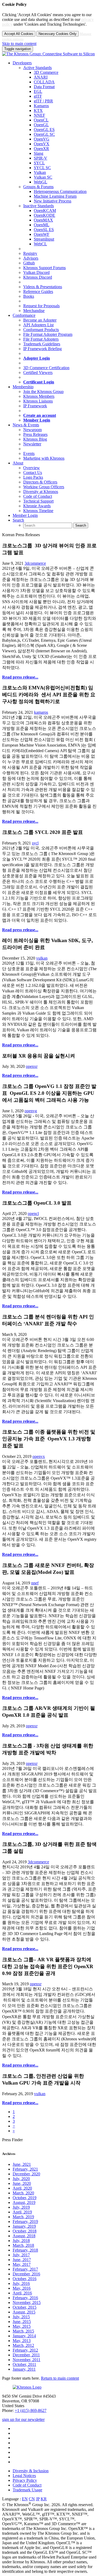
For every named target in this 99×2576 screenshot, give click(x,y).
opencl (33, 1214)
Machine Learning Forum (55, 196)
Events (29, 453)
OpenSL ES (44, 230)
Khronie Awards (37, 506)
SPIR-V (41, 158)
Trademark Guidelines (42, 344)
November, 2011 (27, 2360)
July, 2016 (21, 2283)
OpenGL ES (44, 130)
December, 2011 (26, 2355)
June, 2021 (22, 2164)
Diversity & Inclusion (31, 2471)
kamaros (41, 712)
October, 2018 (25, 2231)
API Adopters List (38, 325)
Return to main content (60, 2378)
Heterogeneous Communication (60, 191)
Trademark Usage (27, 2490)
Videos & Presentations (43, 287)
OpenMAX (43, 220)
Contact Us (33, 473)
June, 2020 (22, 2183)
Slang (39, 153)
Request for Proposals (41, 306)
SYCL (39, 163)
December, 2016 (26, 2274)
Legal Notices (24, 2476)
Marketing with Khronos (44, 458)
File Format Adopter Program (48, 334)
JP (38, 2499)
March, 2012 (23, 2345)
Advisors (31, 258)
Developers (22, 63)
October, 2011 (24, 2364)
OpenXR (41, 149)
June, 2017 (22, 2260)
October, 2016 (25, 2279)
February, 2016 (25, 2298)
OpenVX (42, 144)
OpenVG (42, 139)
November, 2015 (27, 2302)
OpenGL (41, 125)
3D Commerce (46, 72)
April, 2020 (22, 2188)
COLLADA (44, 82)
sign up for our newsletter (23, 2419)
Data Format (44, 87)
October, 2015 (25, 2307)
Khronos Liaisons (38, 401)
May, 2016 (22, 2288)
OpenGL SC (44, 134)
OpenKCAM (45, 211)
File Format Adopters (41, 339)
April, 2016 (22, 2293)
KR (44, 2499)
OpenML (42, 225)
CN (32, 2499)
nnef (35, 1583)
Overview (32, 468)
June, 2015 (22, 2322)
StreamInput (44, 239)
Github (29, 263)
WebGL (41, 182)
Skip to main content (19, 44)
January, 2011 (24, 2369)
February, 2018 (25, 2250)
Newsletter (32, 444)
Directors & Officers (40, 482)
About (18, 463)
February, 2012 (25, 2350)
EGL (38, 91)
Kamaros (41, 106)
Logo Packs (33, 477)
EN (25, 2499)
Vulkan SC (43, 177)
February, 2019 (25, 2222)
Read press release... (20, 677)
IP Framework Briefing (43, 349)
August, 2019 (24, 2202)
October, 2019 (25, 2198)
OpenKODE (44, 215)
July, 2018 (21, 2241)
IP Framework (35, 406)
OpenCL (41, 120)
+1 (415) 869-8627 (31, 2410)
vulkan (42, 958)
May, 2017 (22, 2264)
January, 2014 (24, 2336)
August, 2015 (24, 2312)
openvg (31, 1111)
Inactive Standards (39, 206)
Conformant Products (41, 330)
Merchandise (34, 311)
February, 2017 (25, 2269)
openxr (32, 1066)
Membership (23, 387)
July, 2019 (21, 2207)
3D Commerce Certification (46, 368)
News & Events (26, 425)
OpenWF (42, 234)
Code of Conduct (38, 496)
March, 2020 (23, 2193)
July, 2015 (21, 2317)
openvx (39, 1456)
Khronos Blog (35, 439)
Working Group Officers (44, 487)
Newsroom (32, 430)
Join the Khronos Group (43, 392)
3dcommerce (35, 563)
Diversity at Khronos (41, 492)
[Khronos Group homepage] (48, 54)
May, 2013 (22, 2341)
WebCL (40, 244)
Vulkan (40, 172)
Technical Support (38, 501)
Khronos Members (39, 396)
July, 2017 (21, 2255)
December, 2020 (26, 2174)
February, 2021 (25, 2169)
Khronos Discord (38, 277)
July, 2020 (21, 2179)
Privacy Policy (25, 2480)
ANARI (41, 77)
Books (29, 296)
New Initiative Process (53, 201)
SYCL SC (42, 168)
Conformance (24, 315)
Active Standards (37, 68)
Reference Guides (38, 292)
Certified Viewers (38, 372)
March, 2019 (23, 2217)
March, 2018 (23, 2245)
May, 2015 (22, 2326)
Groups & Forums (38, 187)
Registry (30, 253)
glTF (38, 96)
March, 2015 (23, 2331)
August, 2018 (24, 2236)
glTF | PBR (43, 101)
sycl (35, 843)
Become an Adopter (40, 320)
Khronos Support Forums (44, 268)
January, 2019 (24, 2226)
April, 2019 (22, 2212)
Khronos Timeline (38, 511)
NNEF (39, 115)
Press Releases (35, 434)
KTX (38, 110)
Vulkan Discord (36, 272)
